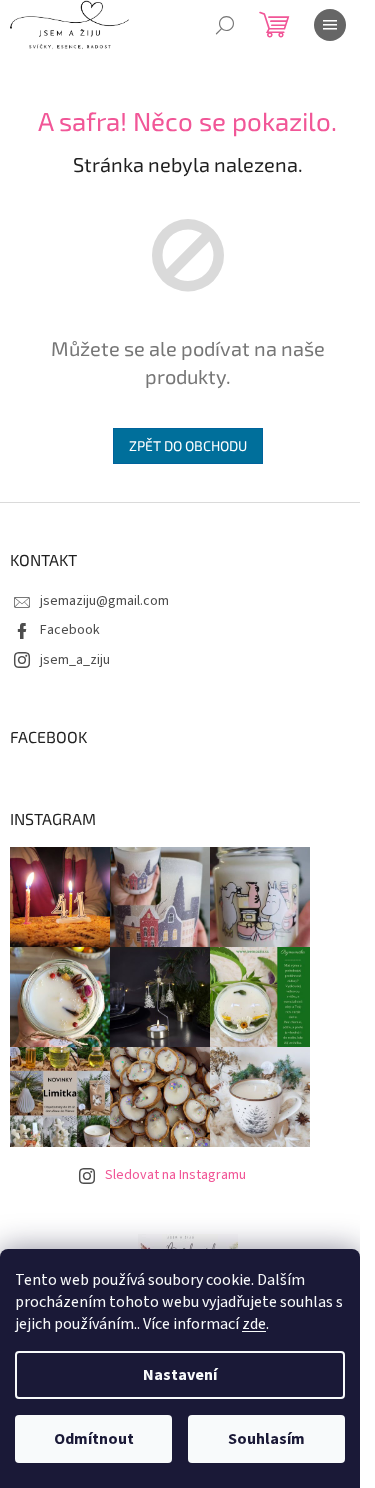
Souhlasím (266, 1439)
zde (254, 1324)
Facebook (70, 630)
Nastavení (180, 1375)
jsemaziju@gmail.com (104, 601)
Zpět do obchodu (188, 445)
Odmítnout (94, 1439)
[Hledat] (225, 25)
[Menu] (330, 25)
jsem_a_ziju (75, 660)
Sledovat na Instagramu (175, 1175)
